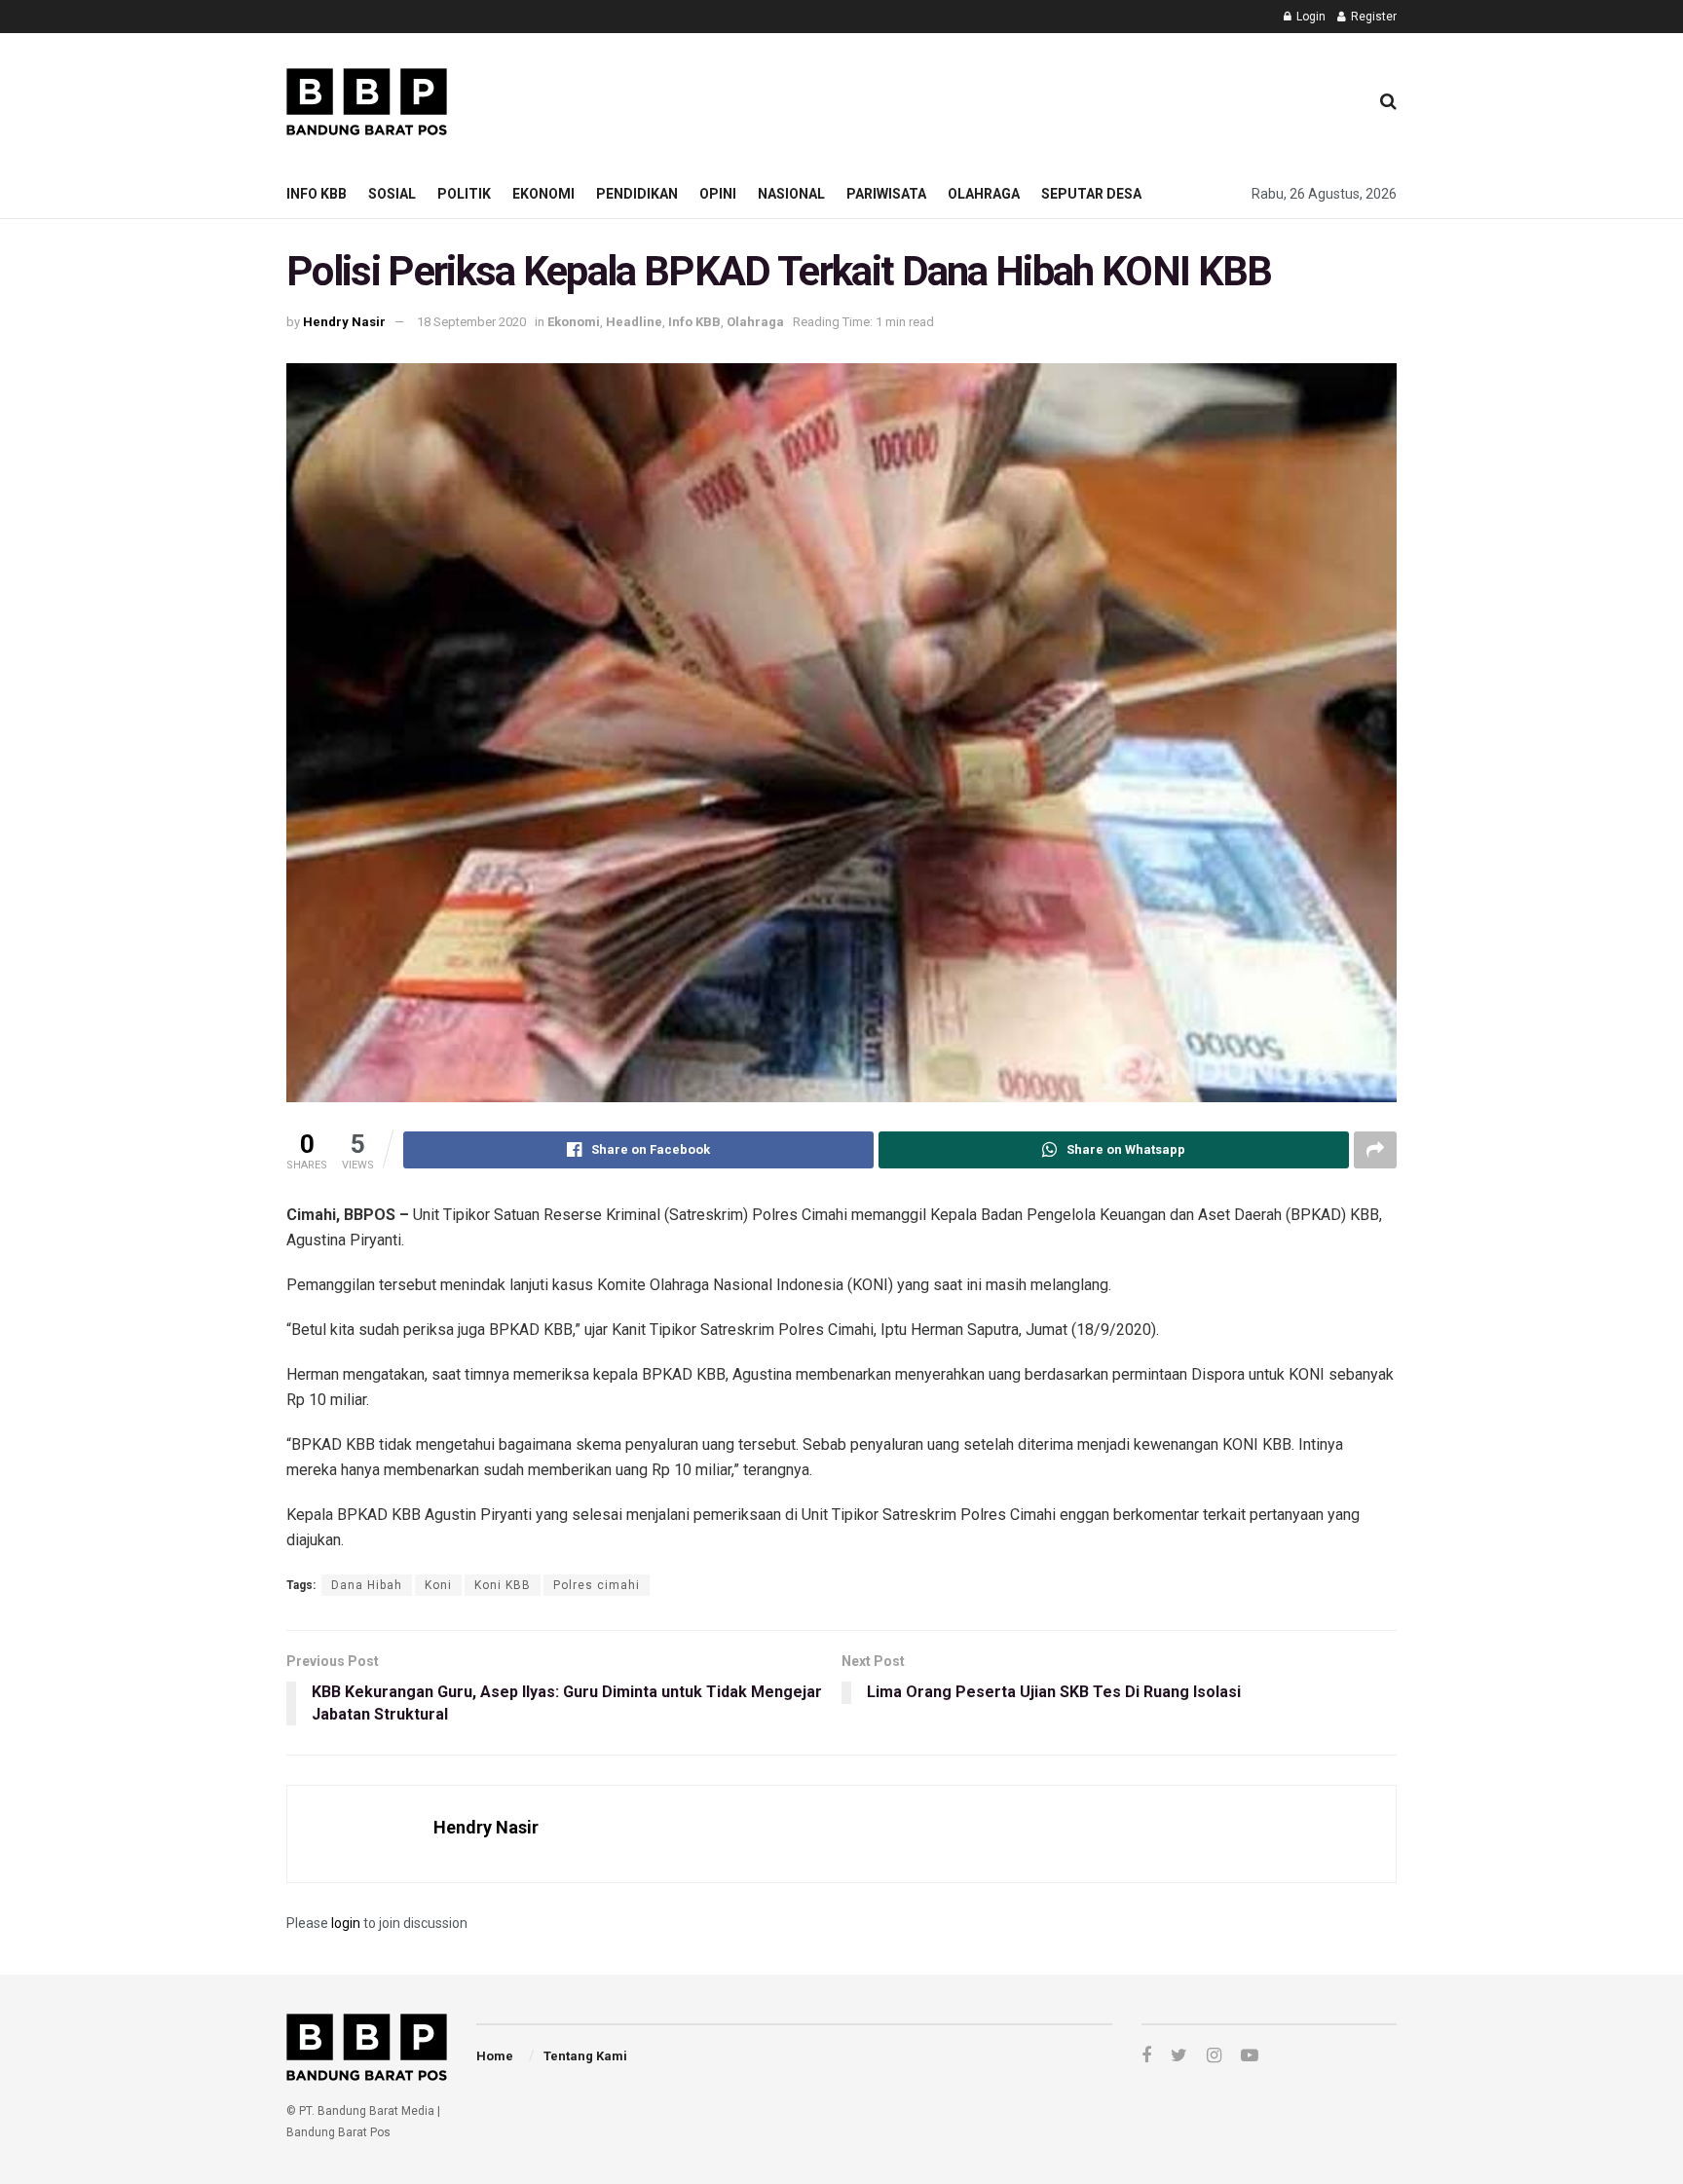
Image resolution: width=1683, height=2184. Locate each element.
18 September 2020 (471, 322)
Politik (464, 194)
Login (1309, 17)
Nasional (791, 194)
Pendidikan (637, 194)
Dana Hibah (367, 1585)
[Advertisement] (998, 98)
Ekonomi (543, 194)
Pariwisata (886, 194)
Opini (718, 194)
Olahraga (984, 194)
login (346, 1923)
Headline (634, 322)
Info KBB (317, 194)
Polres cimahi (597, 1585)
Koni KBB (503, 1585)
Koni (438, 1585)
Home (495, 2056)
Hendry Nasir (344, 322)
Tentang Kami (585, 2056)
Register (1372, 17)
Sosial (392, 194)
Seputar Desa (1091, 194)
